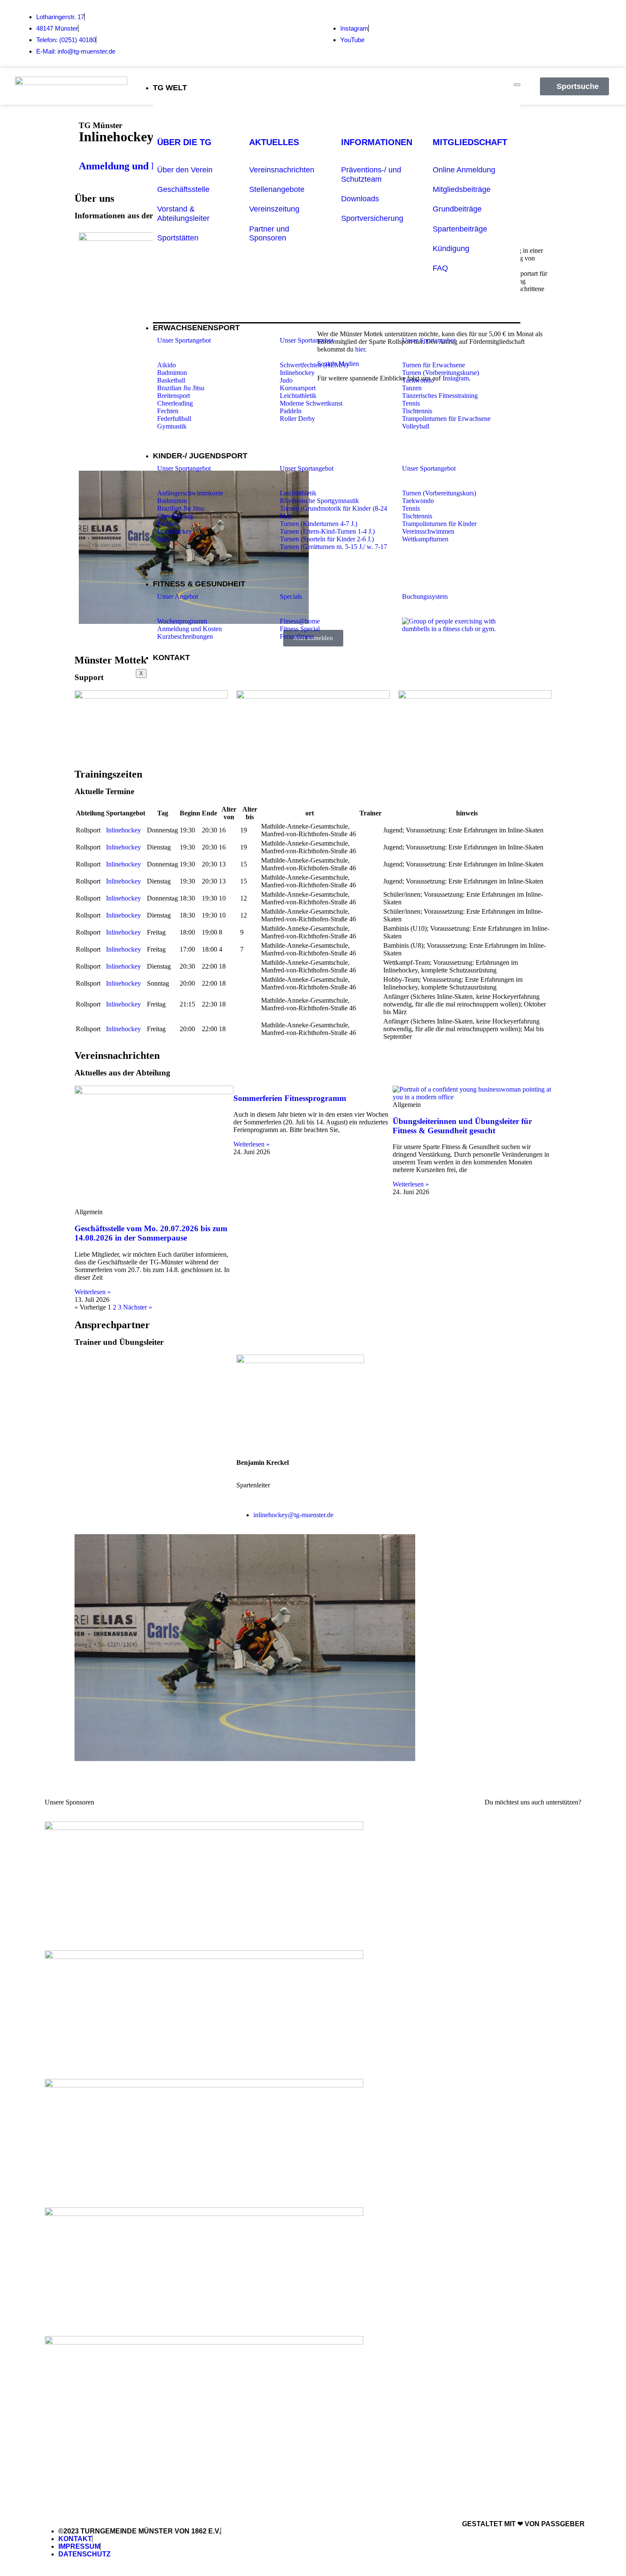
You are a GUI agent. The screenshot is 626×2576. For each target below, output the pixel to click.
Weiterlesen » (93, 1292)
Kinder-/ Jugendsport (200, 456)
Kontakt (171, 658)
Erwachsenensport (196, 328)
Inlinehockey (123, 830)
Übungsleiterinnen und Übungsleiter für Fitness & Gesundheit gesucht (462, 1126)
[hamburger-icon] (517, 85)
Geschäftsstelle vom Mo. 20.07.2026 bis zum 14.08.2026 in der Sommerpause (151, 1233)
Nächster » (138, 1307)
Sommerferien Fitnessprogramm (290, 1098)
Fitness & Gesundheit (199, 584)
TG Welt (170, 88)
